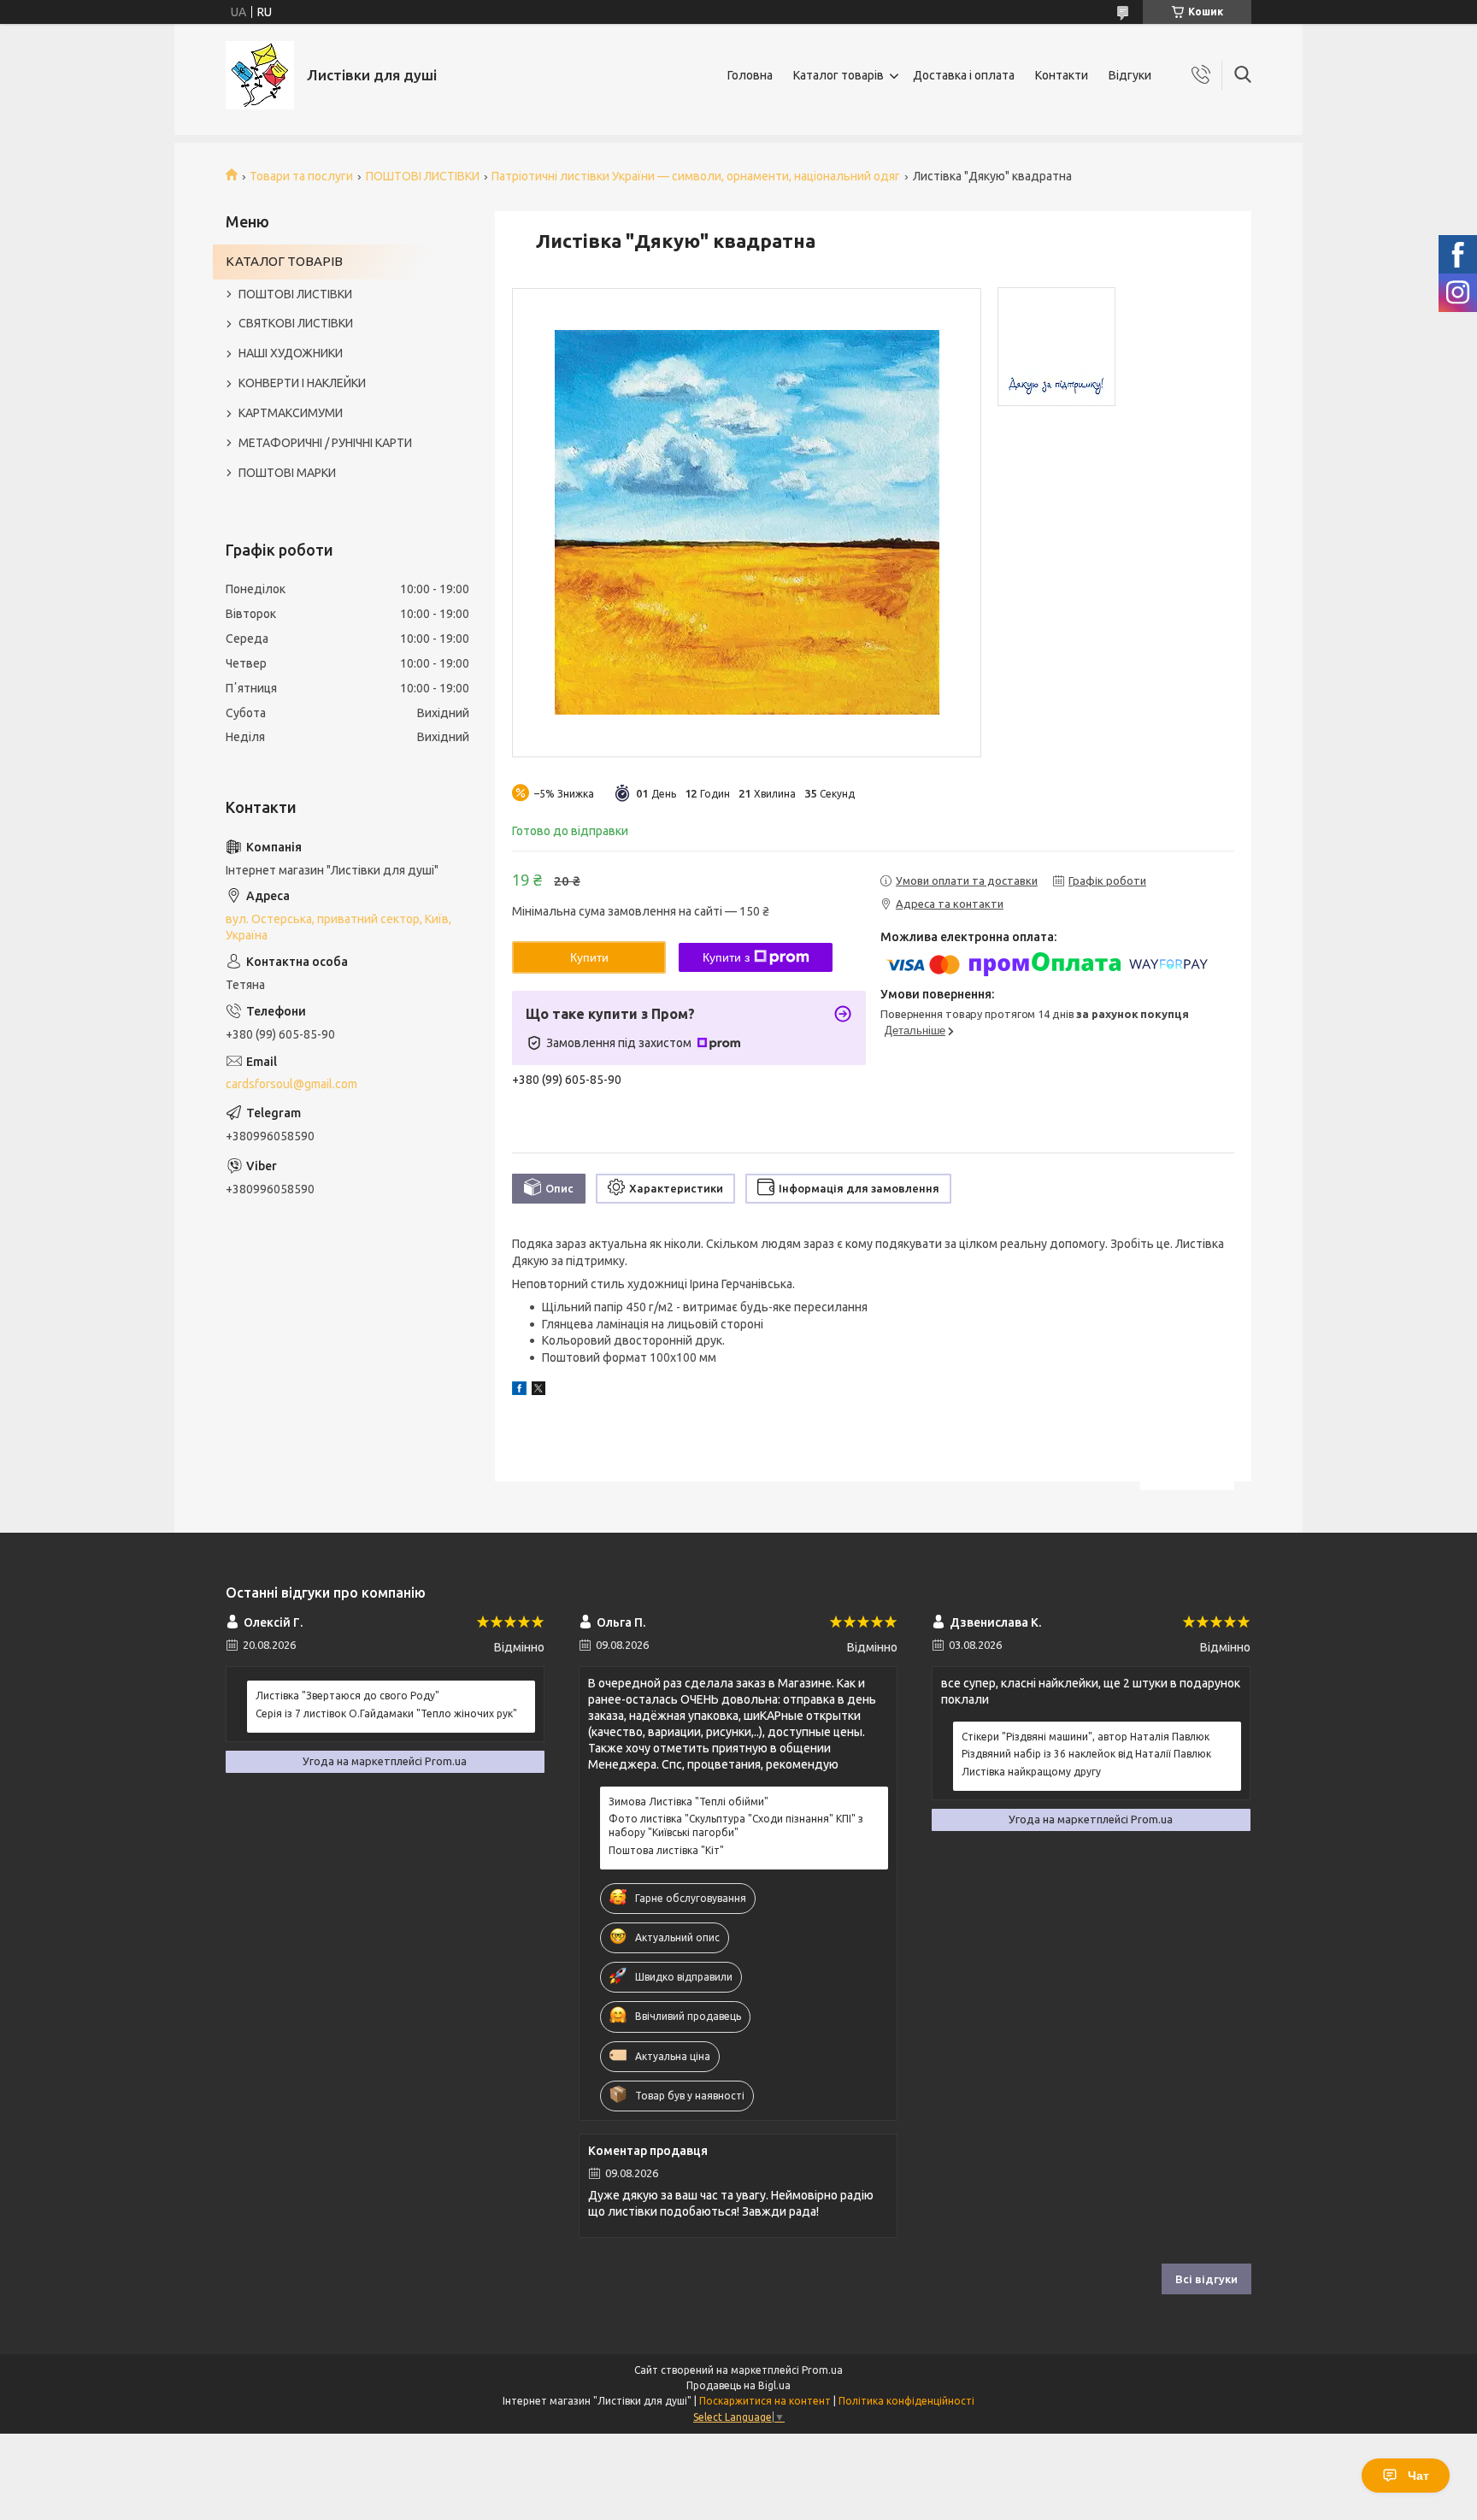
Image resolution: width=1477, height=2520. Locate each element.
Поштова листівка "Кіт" (666, 1850)
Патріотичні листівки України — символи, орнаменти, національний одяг (696, 176)
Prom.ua (822, 2370)
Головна (750, 75)
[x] (538, 1391)
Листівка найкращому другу (1031, 1772)
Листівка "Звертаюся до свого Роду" (347, 1696)
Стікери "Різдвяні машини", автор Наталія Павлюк (1086, 1737)
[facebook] (519, 1391)
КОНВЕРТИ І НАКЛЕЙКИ (302, 383)
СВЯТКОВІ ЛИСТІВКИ (296, 323)
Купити (589, 957)
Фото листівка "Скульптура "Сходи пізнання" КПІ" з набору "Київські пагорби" (736, 1825)
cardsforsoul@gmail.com (291, 1084)
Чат (1418, 2476)
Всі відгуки (1206, 2279)
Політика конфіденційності (906, 2401)
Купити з (726, 957)
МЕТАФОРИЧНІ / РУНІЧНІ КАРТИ (325, 443)
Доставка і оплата (964, 75)
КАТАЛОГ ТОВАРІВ (284, 261)
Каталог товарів (839, 75)
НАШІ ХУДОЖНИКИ (291, 353)
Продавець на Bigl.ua (738, 2385)
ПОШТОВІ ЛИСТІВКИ (423, 176)
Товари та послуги (301, 176)
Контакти (1062, 75)
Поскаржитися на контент (765, 2401)
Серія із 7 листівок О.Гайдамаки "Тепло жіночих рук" (386, 1713)
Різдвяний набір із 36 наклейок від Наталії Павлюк (1086, 1754)
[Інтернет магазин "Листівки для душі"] (260, 75)
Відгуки (1130, 75)
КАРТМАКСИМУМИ (291, 413)
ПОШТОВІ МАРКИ (287, 473)
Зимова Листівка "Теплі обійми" (688, 1802)
